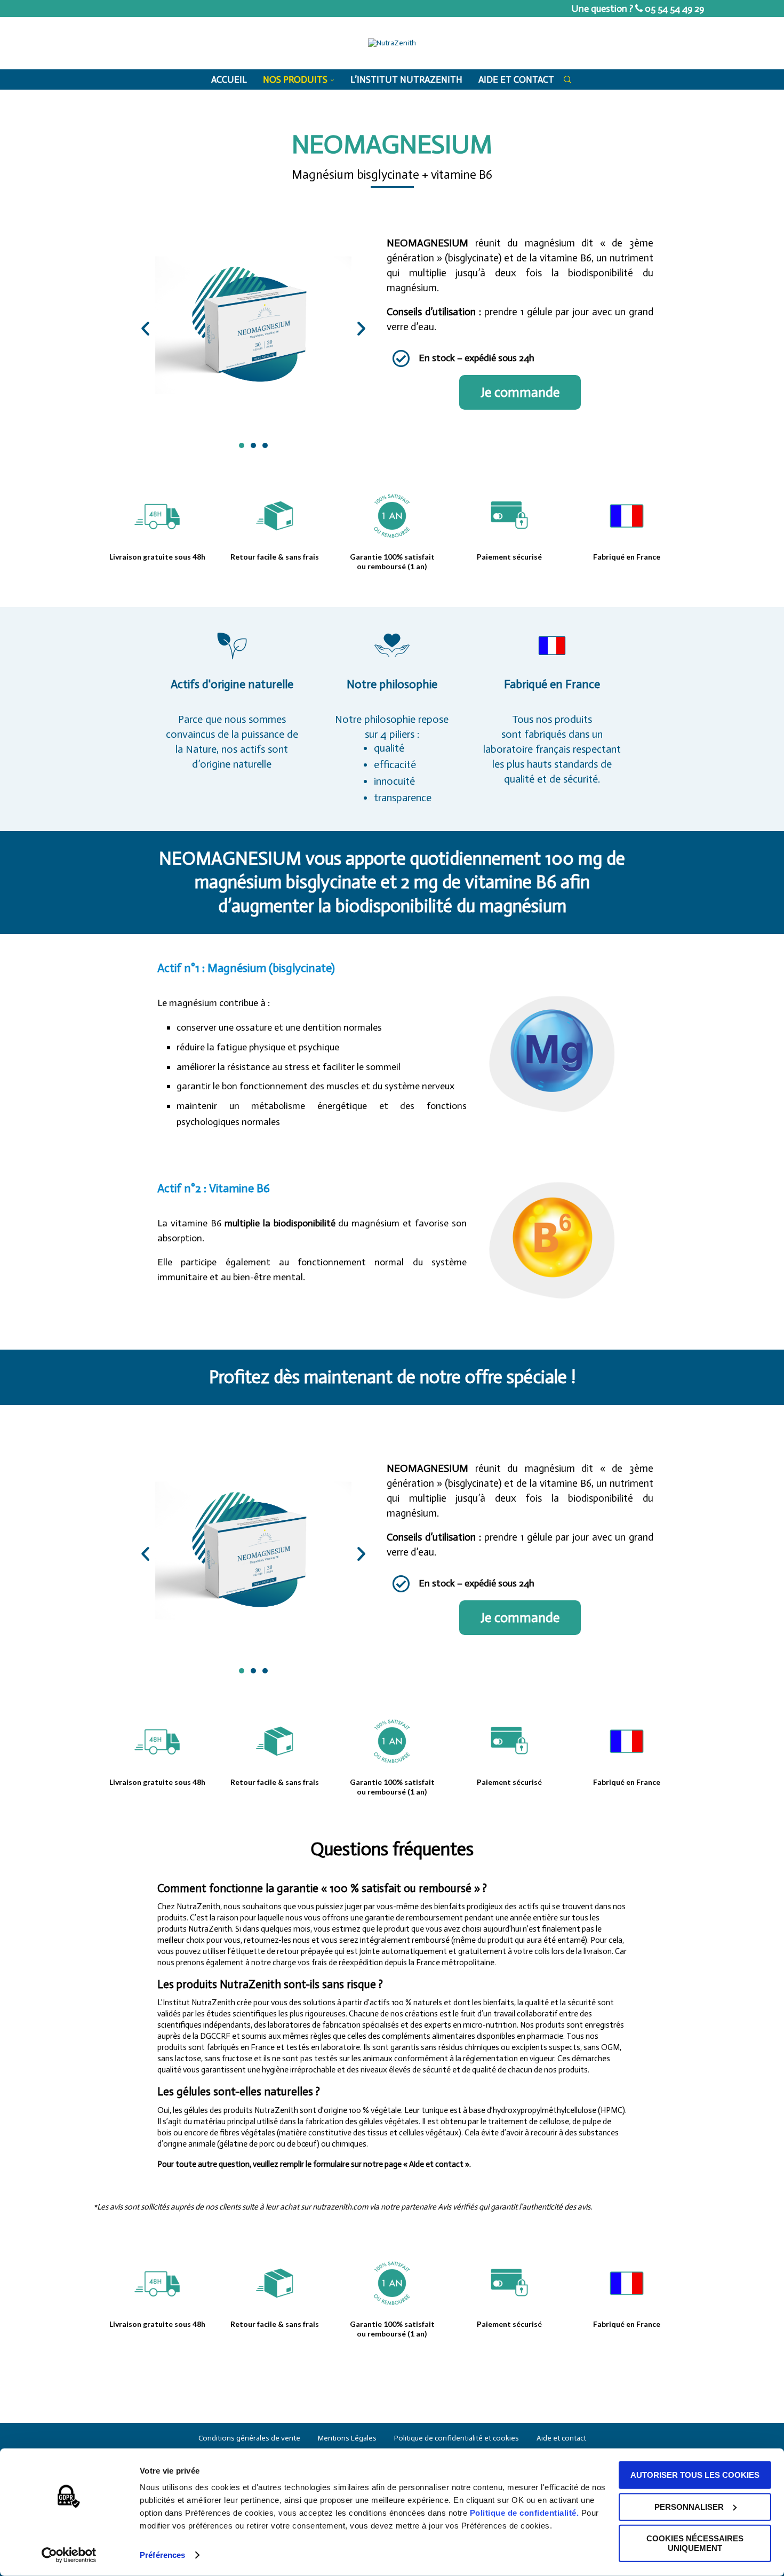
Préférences (162, 2555)
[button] (145, 328)
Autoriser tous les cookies (695, 2475)
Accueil (229, 79)
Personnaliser (689, 2506)
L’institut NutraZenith (406, 79)
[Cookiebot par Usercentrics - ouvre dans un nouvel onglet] (69, 2555)
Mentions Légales (347, 2438)
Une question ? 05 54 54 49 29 (638, 9)
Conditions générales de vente (249, 2438)
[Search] (567, 79)
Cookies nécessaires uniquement (695, 2543)
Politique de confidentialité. (525, 2513)
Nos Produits (295, 79)
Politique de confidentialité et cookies (457, 2438)
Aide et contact (516, 79)
